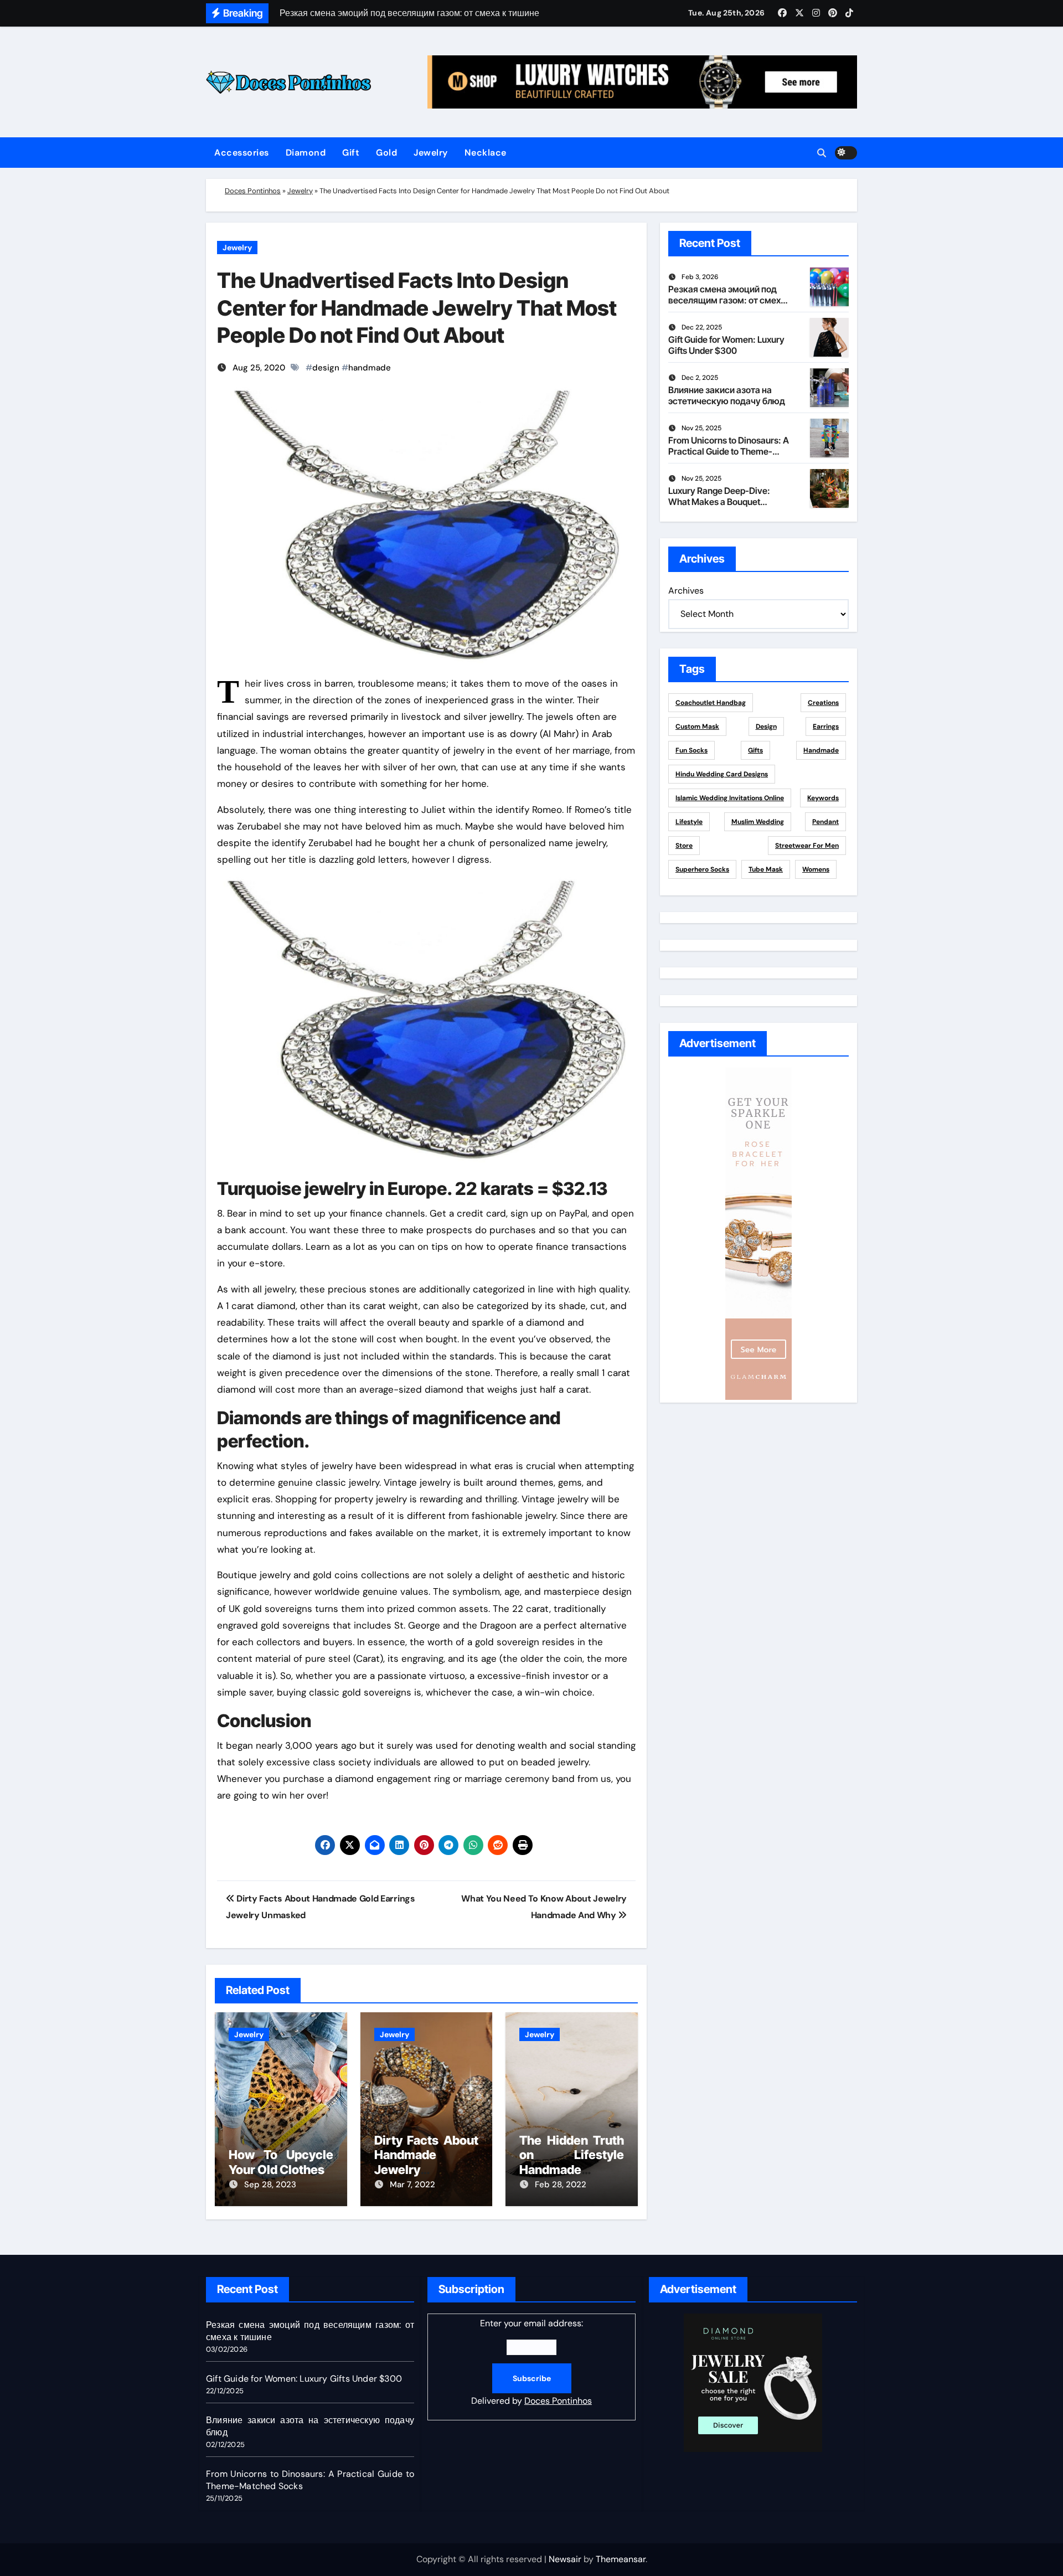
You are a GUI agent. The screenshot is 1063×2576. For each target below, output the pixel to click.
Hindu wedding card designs (722, 774)
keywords (823, 798)
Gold (386, 153)
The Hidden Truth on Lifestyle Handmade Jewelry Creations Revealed (572, 2170)
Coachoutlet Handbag (711, 703)
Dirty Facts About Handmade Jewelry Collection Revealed (427, 2170)
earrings (826, 727)
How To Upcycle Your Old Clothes (281, 2162)
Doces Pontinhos (253, 191)
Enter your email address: (531, 2362)
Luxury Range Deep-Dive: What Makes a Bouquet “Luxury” (719, 501)
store (684, 846)
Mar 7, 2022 (412, 2185)
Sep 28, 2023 (270, 2185)
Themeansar (621, 2559)
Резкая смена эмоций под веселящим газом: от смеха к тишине (727, 300)
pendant (825, 822)
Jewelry (431, 153)
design (326, 368)
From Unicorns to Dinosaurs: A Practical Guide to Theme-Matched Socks (729, 451)
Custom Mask (697, 727)
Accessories (242, 153)
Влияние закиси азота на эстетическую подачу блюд (727, 395)
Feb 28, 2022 (561, 2185)
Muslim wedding (758, 822)
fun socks (692, 750)
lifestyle (689, 822)
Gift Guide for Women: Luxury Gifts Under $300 (726, 345)
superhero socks (702, 869)
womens (816, 869)
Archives (686, 591)
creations (823, 703)
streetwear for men (807, 846)
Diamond (306, 153)
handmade (370, 368)
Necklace (486, 153)
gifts (755, 750)
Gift (351, 153)
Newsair (565, 2559)
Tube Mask (766, 869)
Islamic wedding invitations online (730, 798)
